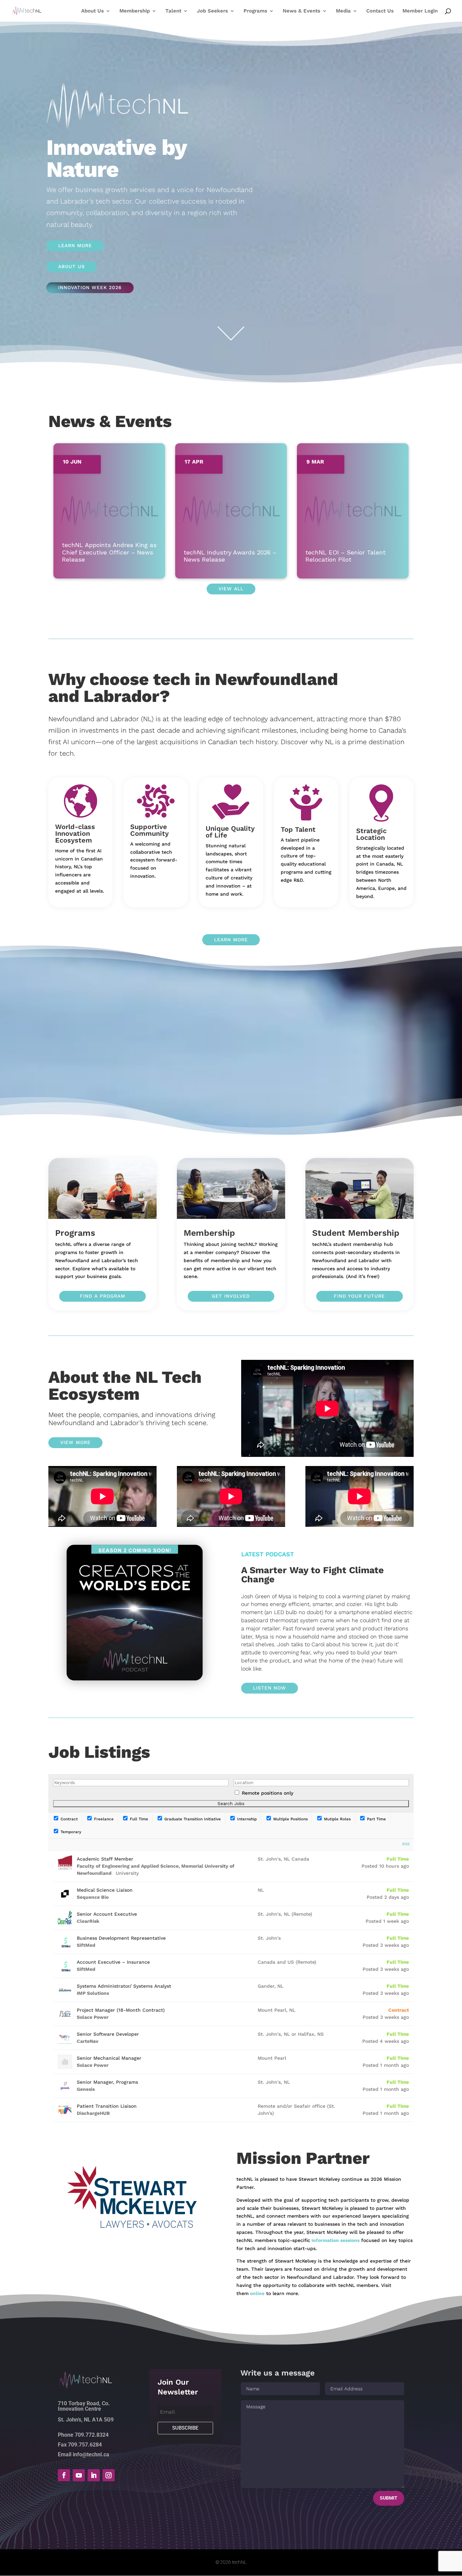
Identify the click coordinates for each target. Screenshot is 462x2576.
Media (343, 11)
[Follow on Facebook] (64, 2475)
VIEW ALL (231, 589)
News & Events (302, 11)
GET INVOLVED (231, 1296)
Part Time (376, 1819)
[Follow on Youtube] (79, 2475)
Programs (255, 11)
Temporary (70, 1832)
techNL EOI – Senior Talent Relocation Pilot (345, 556)
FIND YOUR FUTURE (359, 1296)
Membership (135, 11)
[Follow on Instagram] (109, 2475)
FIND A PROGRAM (102, 1296)
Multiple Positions (290, 1819)
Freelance (103, 1819)
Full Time (138, 1819)
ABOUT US (72, 266)
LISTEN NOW (270, 1688)
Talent (173, 11)
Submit (389, 2498)
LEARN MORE (75, 245)
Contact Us (380, 11)
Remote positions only (268, 1793)
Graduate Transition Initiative (192, 1819)
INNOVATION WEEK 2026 (90, 287)
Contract (68, 1819)
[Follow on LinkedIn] (94, 2475)
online (257, 2293)
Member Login (420, 11)
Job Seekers (212, 11)
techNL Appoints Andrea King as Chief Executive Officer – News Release (109, 552)
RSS (406, 1844)
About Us (93, 11)
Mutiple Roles (337, 1819)
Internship (246, 1819)
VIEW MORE (75, 1442)
